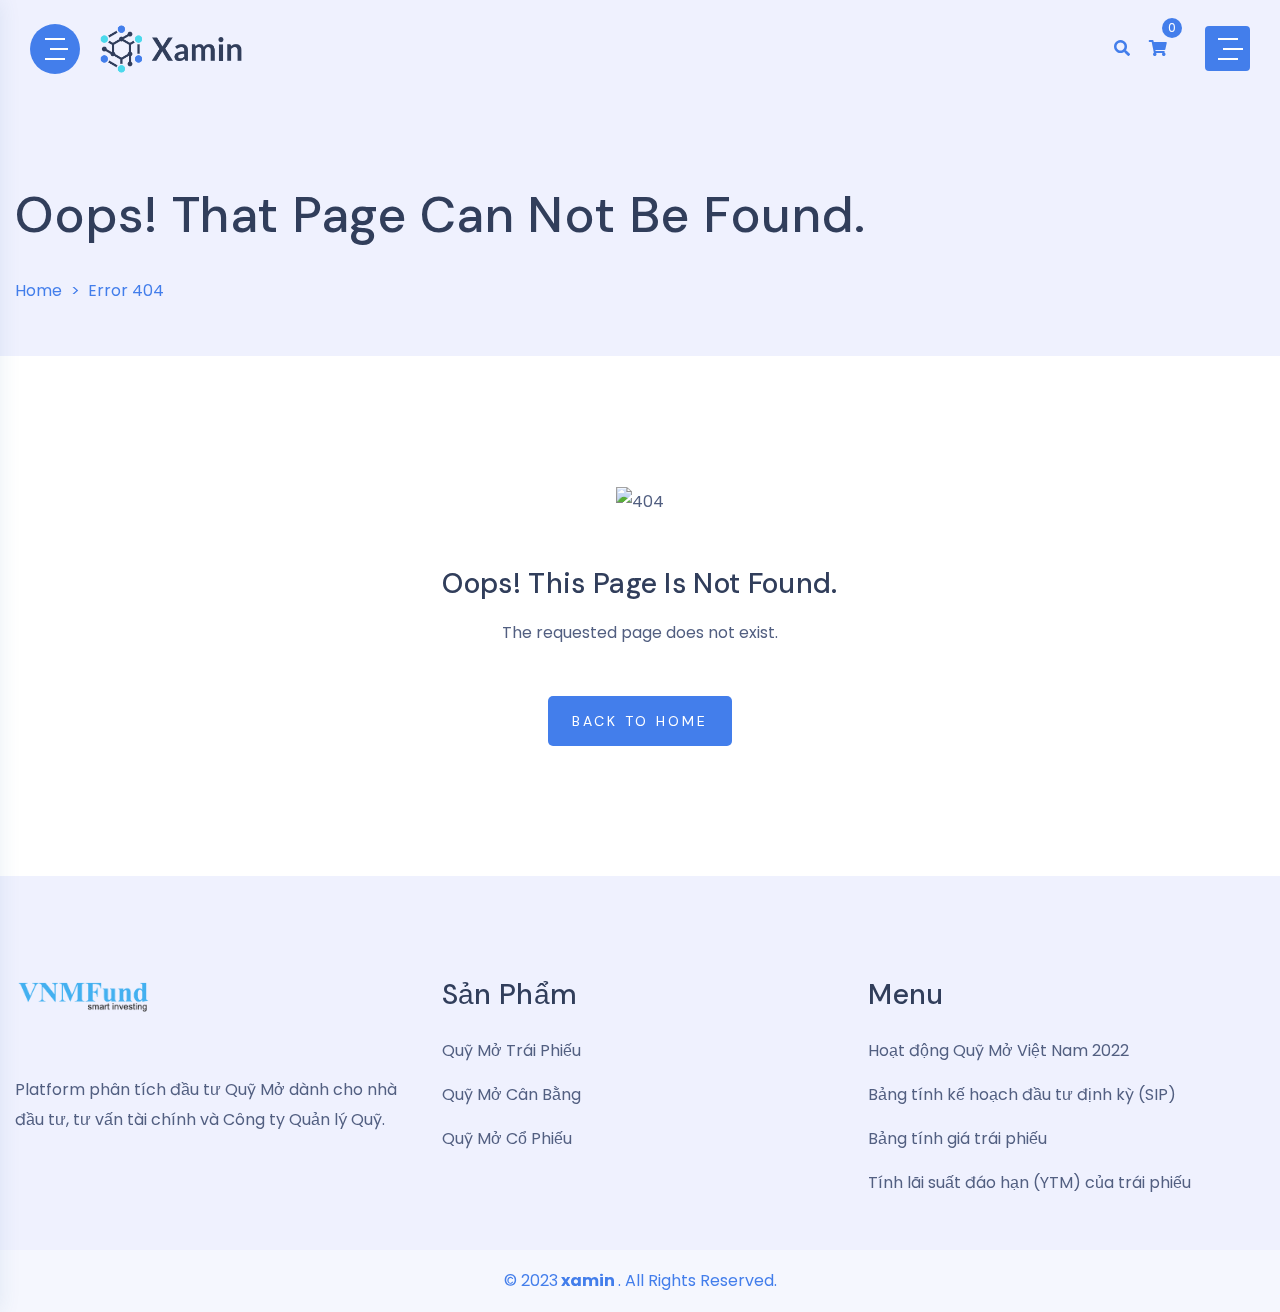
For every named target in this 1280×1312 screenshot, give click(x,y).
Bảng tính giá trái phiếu (957, 1138)
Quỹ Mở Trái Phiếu (511, 1050)
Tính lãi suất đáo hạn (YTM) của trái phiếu (1029, 1182)
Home (38, 290)
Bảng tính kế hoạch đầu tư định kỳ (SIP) (1022, 1094)
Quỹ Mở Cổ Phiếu (507, 1138)
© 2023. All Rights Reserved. (640, 1280)
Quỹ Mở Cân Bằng (511, 1094)
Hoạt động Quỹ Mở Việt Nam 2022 (998, 1050)
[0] (1158, 48)
